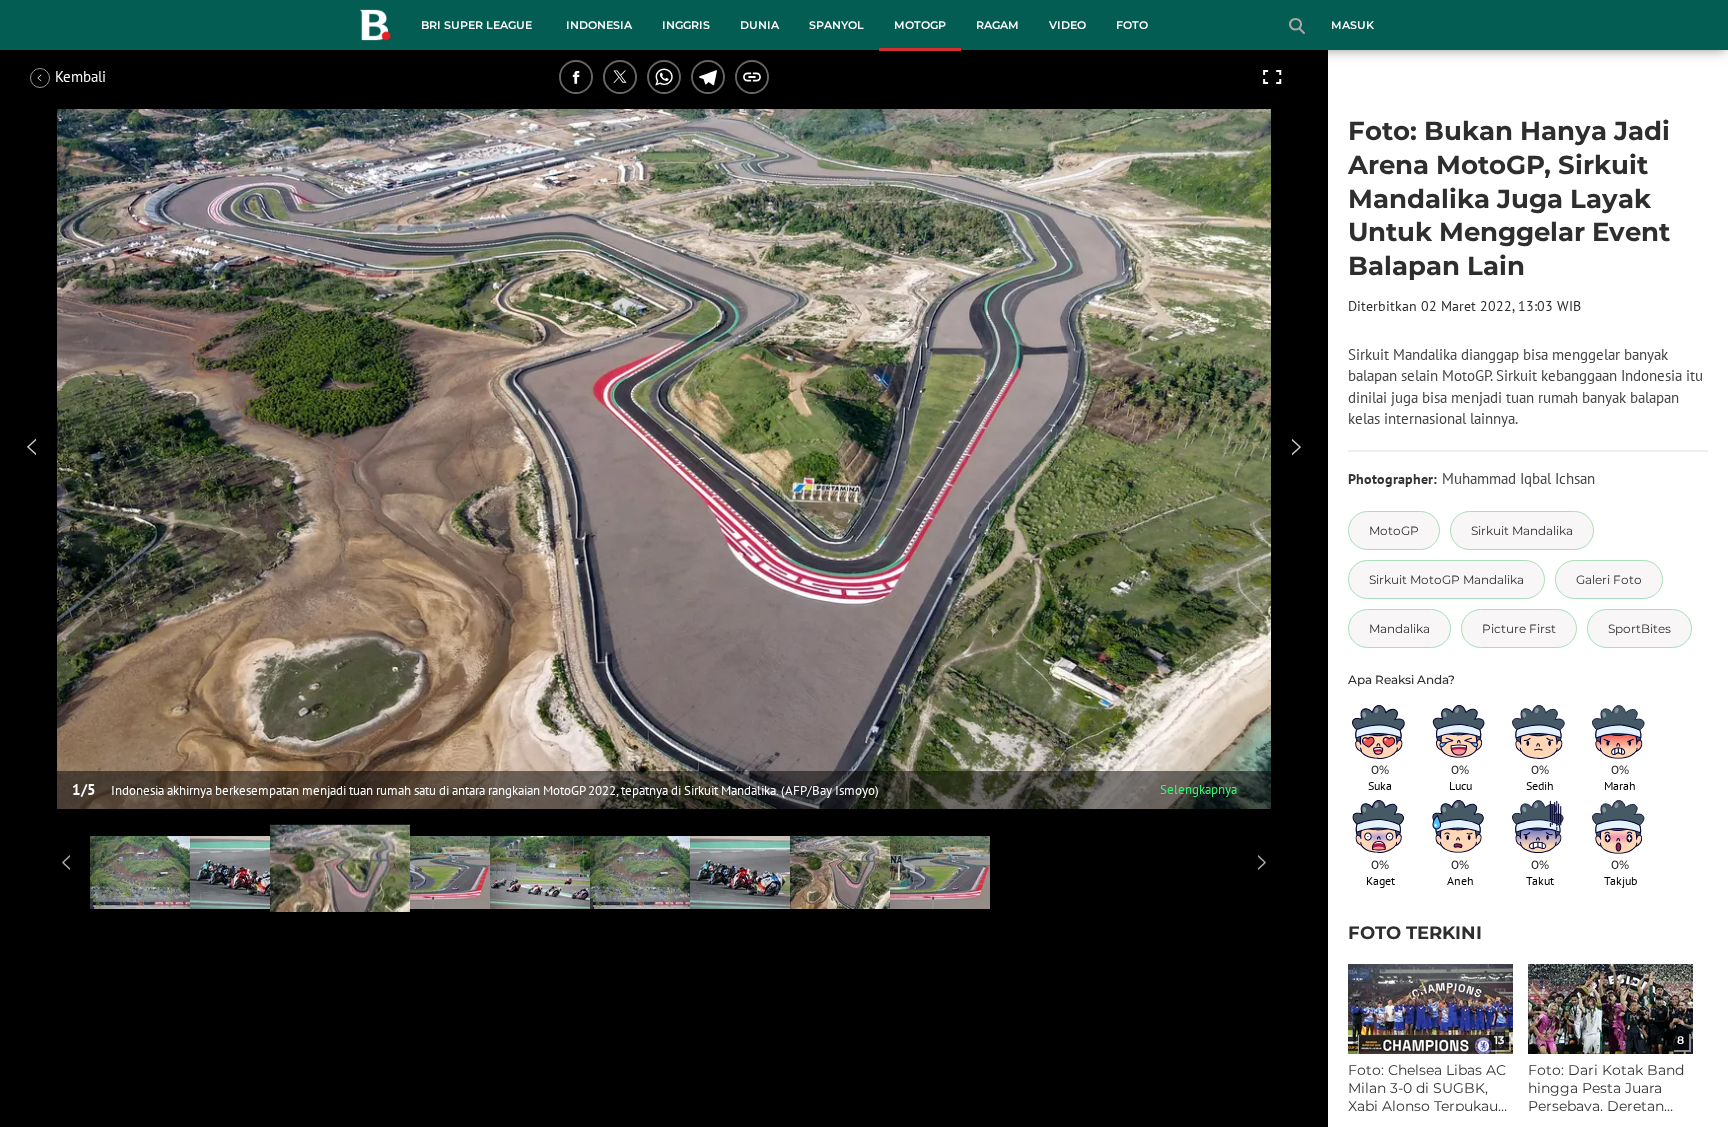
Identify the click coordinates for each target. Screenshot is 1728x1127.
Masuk (1352, 25)
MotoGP (920, 25)
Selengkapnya (1198, 789)
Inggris (686, 25)
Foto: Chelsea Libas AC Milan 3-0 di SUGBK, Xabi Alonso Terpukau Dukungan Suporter (1427, 1088)
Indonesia (599, 25)
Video (1067, 25)
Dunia (759, 25)
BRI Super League (476, 25)
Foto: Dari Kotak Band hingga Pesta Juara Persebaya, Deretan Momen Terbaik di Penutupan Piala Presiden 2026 (1606, 1088)
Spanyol (836, 25)
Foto (1132, 25)
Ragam (997, 25)
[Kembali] (105, 77)
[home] (375, 29)
